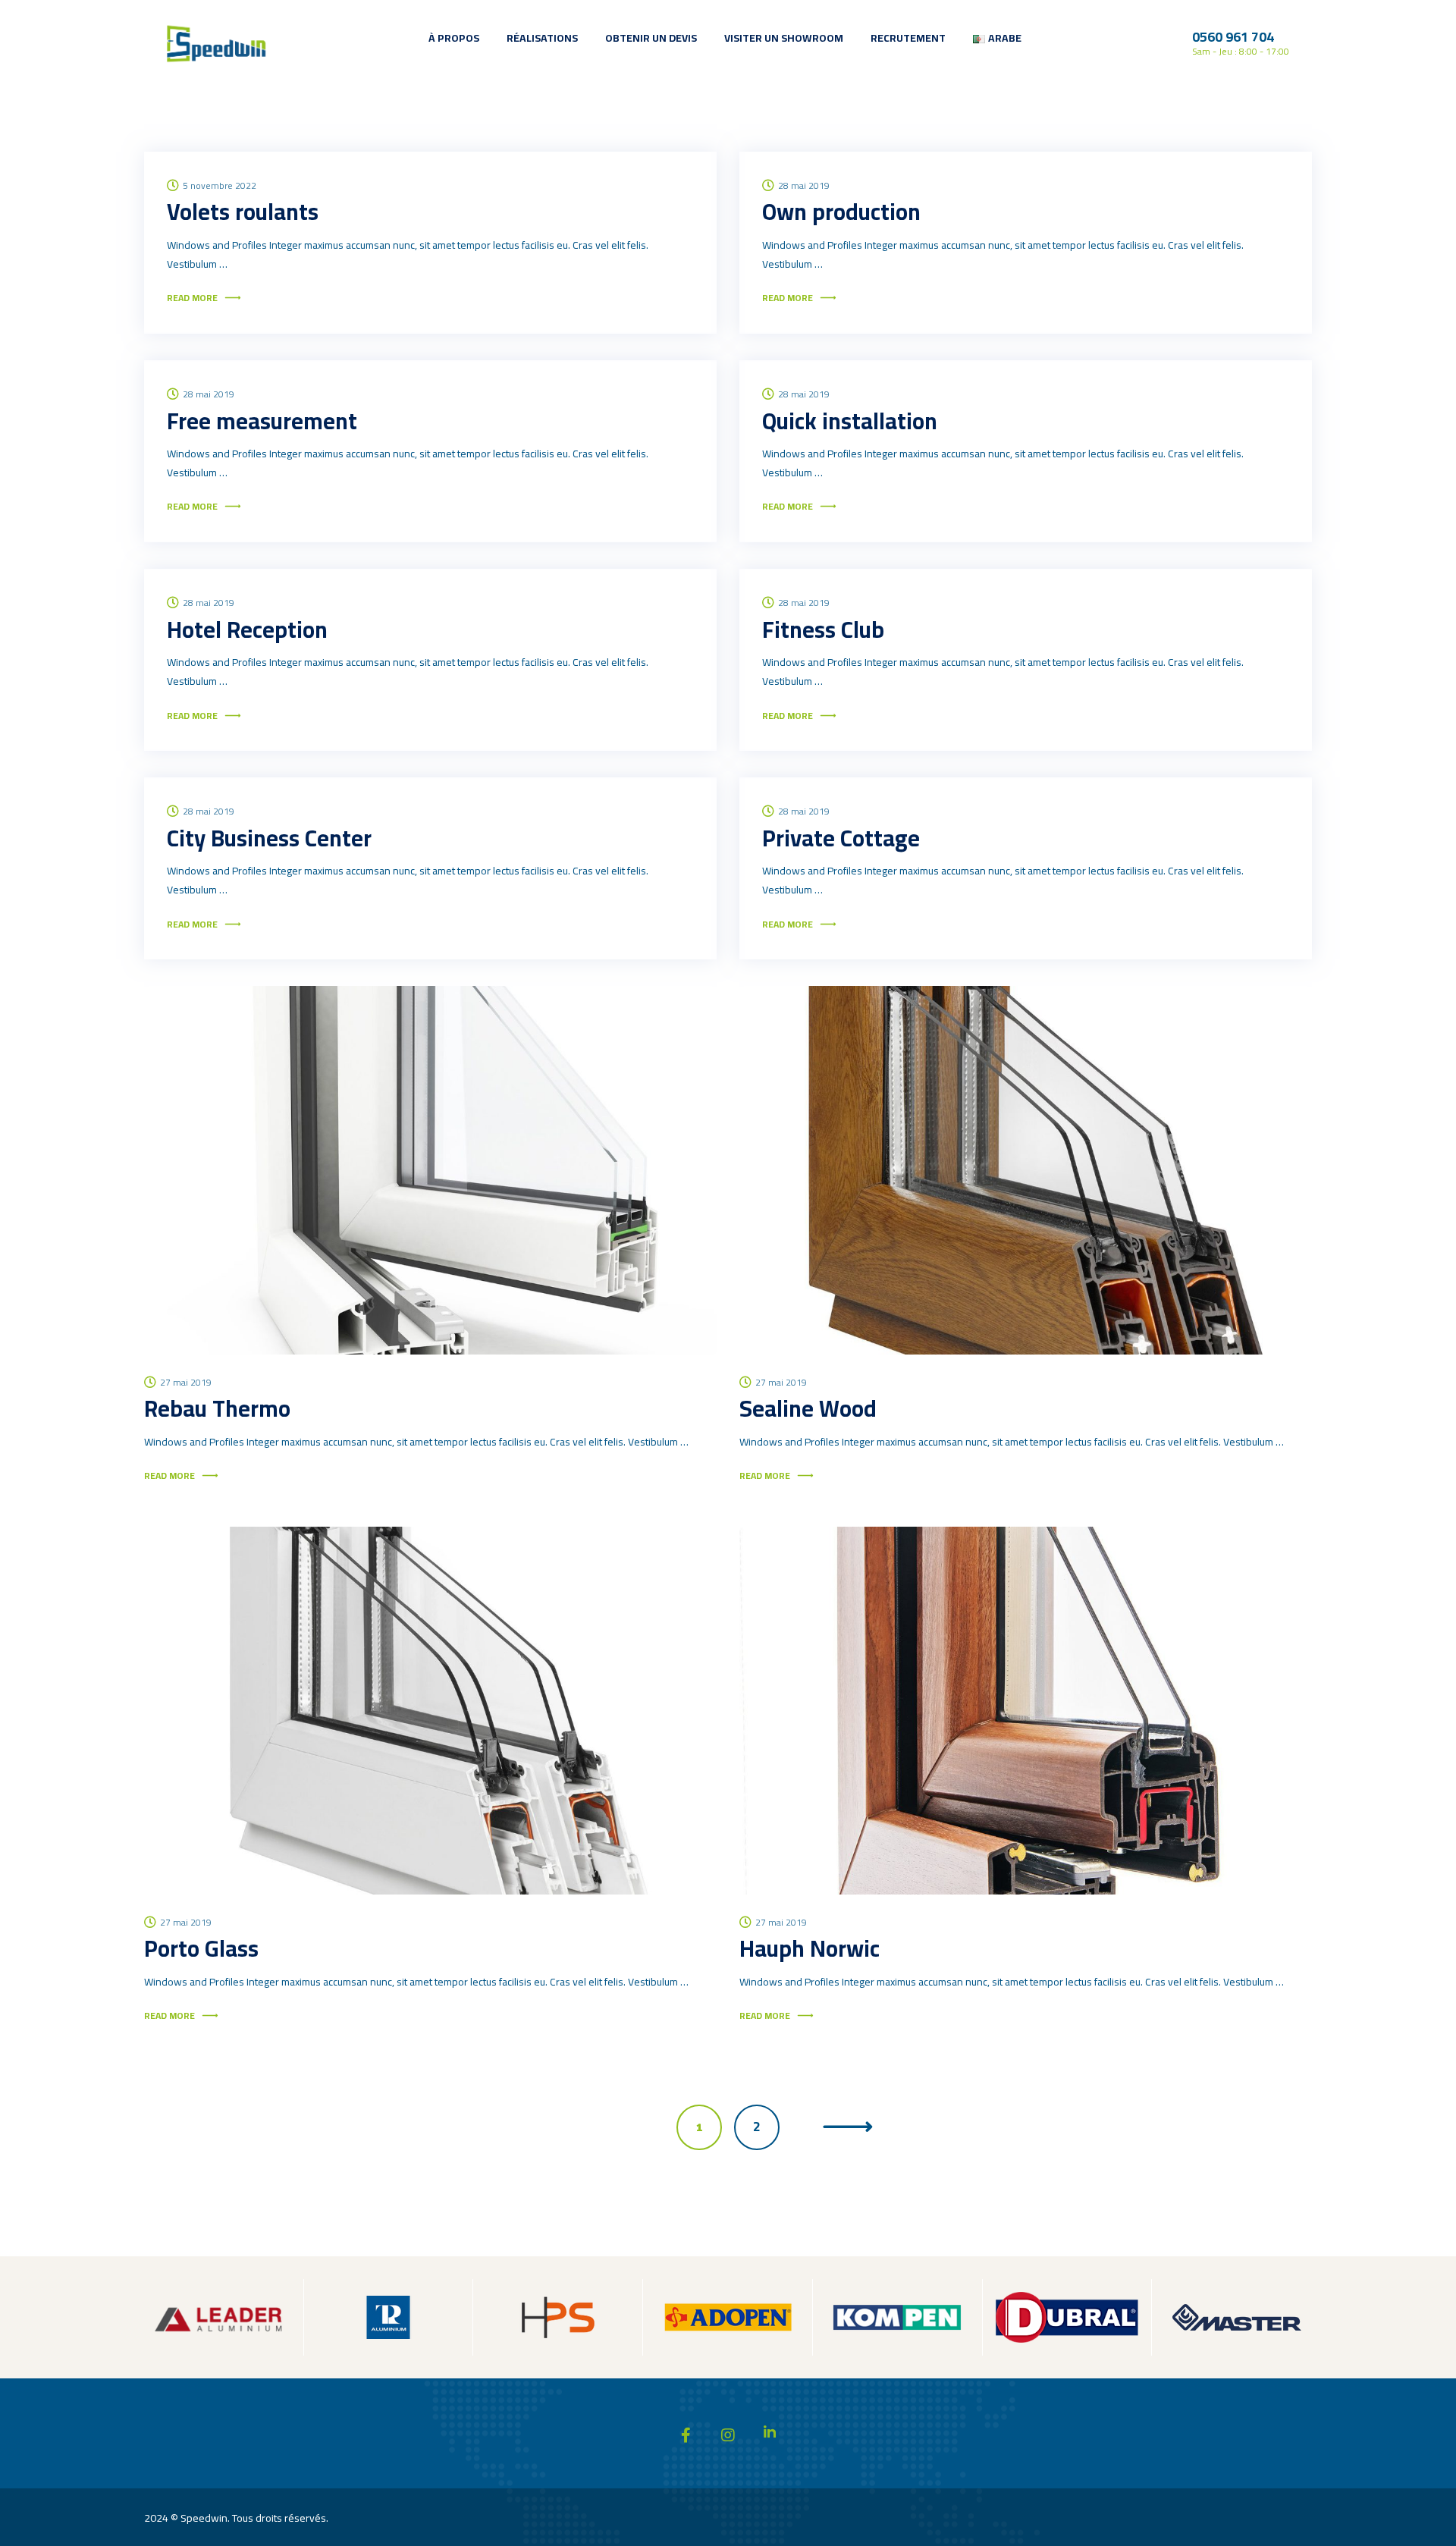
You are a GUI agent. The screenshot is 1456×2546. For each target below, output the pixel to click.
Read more (192, 298)
